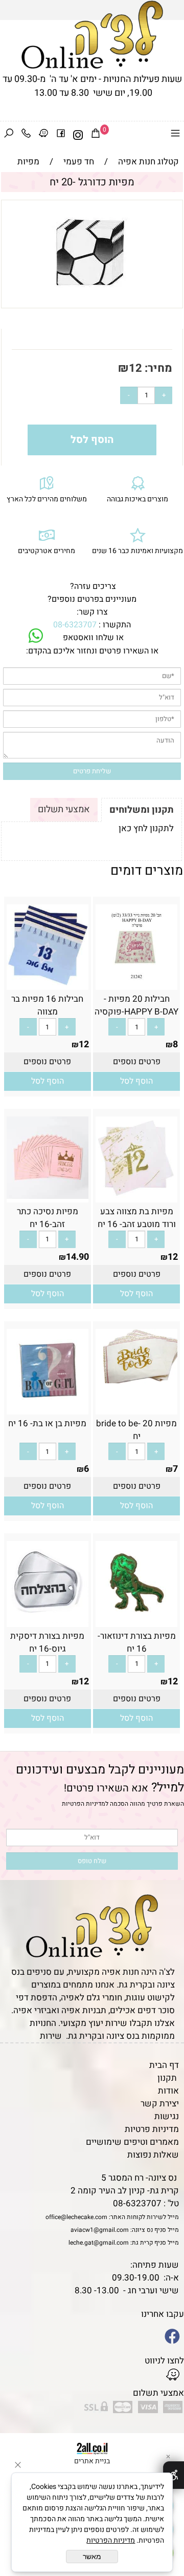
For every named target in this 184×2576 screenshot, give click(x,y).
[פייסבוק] (61, 135)
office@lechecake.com (76, 2217)
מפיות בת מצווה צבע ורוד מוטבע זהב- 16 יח (137, 1218)
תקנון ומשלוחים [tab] (142, 810)
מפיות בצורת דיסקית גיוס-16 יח (47, 1642)
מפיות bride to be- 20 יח (136, 1430)
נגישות (167, 2116)
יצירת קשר (160, 2104)
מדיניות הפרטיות (84, 1804)
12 (135, 368)
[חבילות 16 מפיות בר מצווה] (48, 984)
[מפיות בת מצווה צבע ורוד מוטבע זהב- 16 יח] (136, 1196)
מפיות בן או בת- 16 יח (47, 1423)
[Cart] (96, 135)
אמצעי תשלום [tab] (64, 809)
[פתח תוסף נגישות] (174, 2475)
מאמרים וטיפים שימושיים (132, 2142)
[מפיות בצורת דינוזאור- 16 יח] (136, 1621)
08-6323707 (75, 625)
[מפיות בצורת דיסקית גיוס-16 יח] (48, 1621)
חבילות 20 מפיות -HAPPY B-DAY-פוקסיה (136, 1005)
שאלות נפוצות (153, 2155)
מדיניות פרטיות (152, 2129)
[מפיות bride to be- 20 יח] (136, 1380)
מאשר (92, 2557)
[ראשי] (92, 35)
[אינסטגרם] (78, 135)
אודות (168, 2091)
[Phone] (26, 135)
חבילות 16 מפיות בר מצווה (47, 1005)
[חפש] (9, 135)
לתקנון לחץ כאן (146, 828)
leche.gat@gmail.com (99, 2243)
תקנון (167, 2078)
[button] (136, 1081)
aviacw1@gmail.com (100, 2230)
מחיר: (157, 368)
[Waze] (43, 135)
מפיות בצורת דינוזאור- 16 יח (137, 1642)
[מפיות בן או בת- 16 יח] (48, 1408)
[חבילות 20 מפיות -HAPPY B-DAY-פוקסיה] (136, 984)
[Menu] (175, 135)
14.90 (77, 1257)
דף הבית (164, 2065)
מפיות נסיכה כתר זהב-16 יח (48, 1218)
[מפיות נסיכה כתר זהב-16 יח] (48, 1196)
